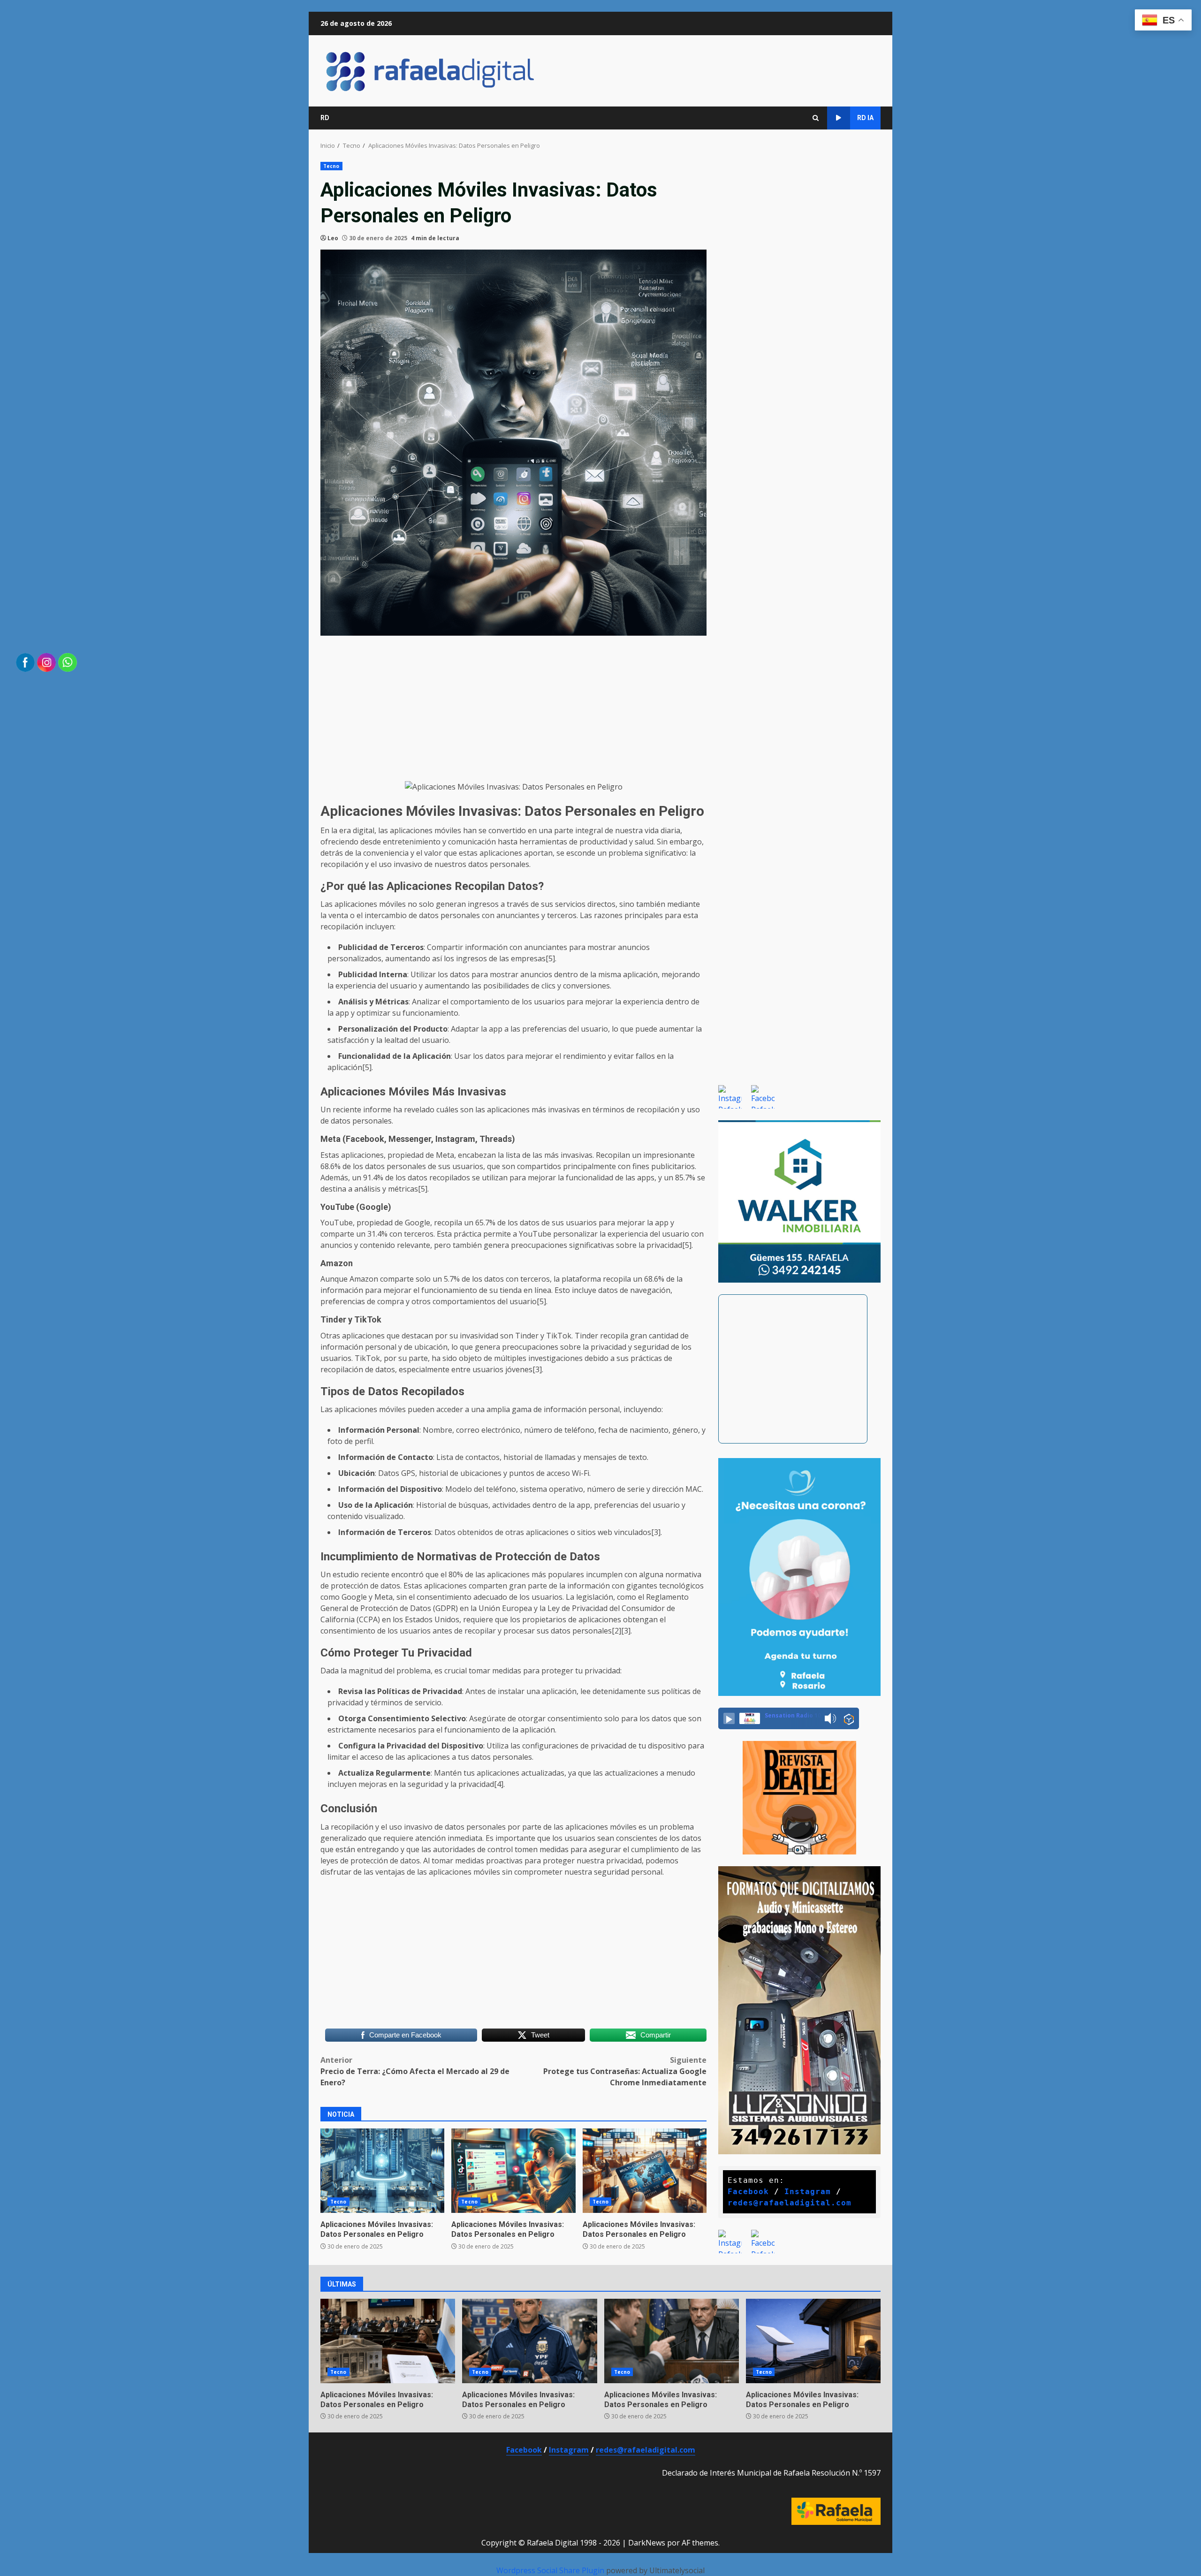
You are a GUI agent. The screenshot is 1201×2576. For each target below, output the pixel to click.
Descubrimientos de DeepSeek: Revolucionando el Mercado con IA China (382, 2171)
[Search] (816, 118)
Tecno (331, 166)
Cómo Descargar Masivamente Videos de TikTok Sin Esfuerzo (513, 2171)
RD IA (865, 118)
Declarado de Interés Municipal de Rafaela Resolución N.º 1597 (771, 2473)
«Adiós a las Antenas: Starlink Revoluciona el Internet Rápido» (813, 2341)
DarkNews (647, 2543)
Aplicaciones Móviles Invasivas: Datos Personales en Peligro (377, 2229)
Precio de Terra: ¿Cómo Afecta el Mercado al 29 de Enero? (415, 2071)
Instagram (808, 2192)
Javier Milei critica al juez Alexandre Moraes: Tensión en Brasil (672, 2341)
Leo (333, 238)
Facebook (748, 2192)
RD (325, 118)
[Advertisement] (513, 708)
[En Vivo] (729, 1718)
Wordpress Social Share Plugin (551, 2570)
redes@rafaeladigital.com (790, 2203)
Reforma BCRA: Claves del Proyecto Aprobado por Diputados (388, 2341)
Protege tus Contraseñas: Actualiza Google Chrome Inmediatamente (625, 2071)
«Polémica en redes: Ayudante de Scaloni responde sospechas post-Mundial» (529, 2341)
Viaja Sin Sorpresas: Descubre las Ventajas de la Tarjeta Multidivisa (645, 2171)
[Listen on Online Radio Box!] (849, 1719)
